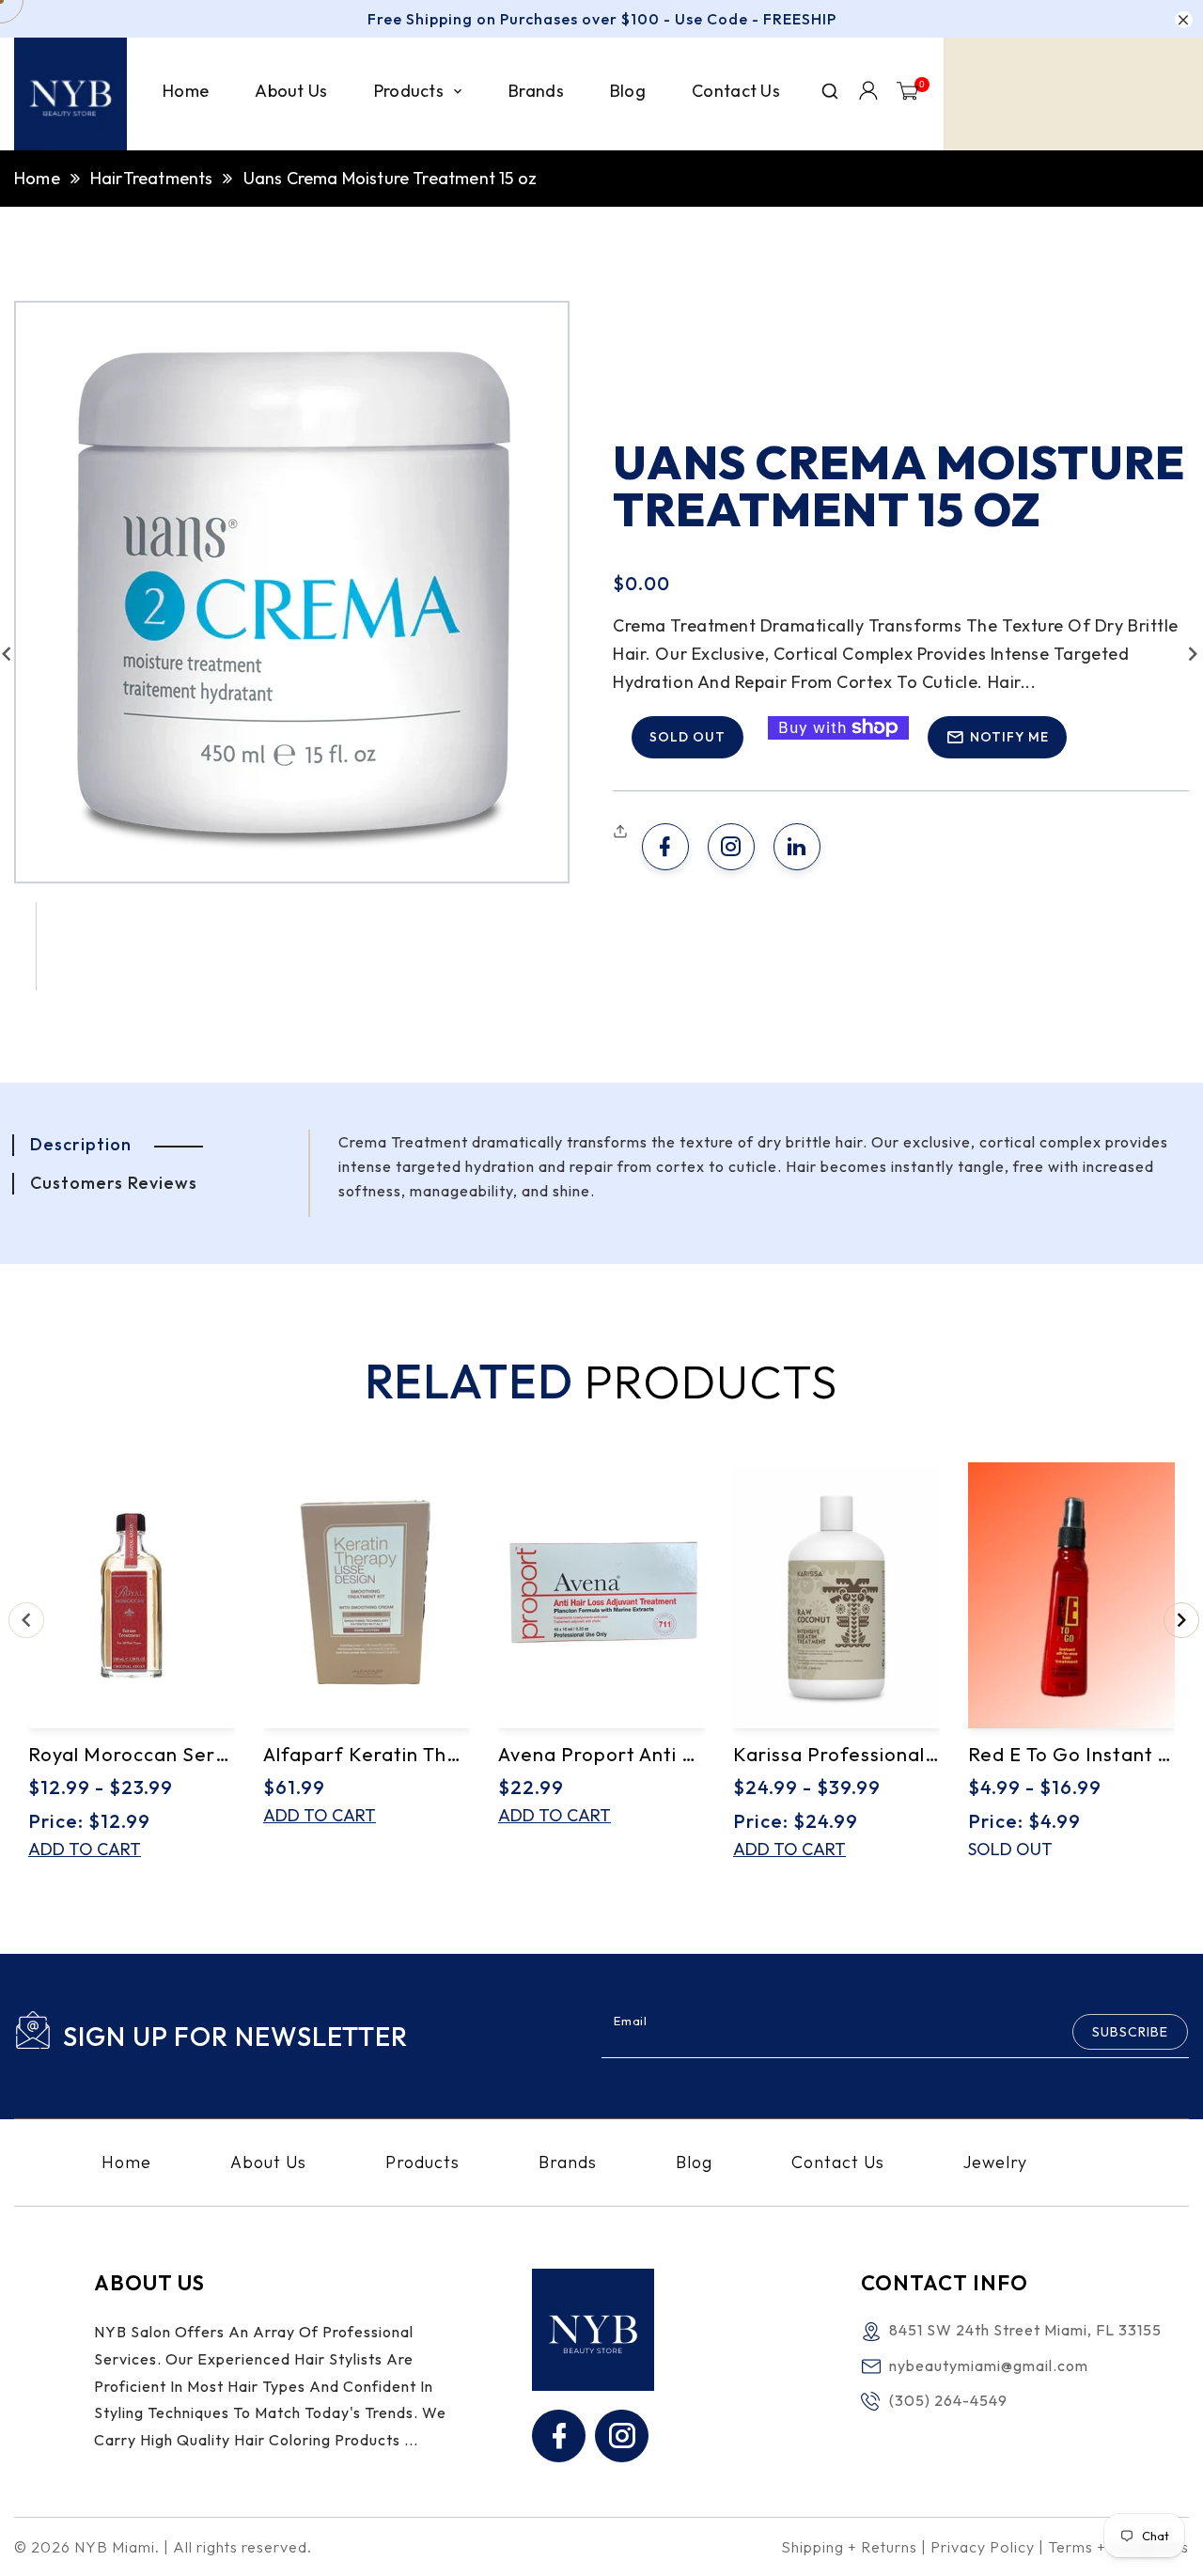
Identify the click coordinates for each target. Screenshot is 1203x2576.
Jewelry (995, 2162)
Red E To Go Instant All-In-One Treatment (1071, 1754)
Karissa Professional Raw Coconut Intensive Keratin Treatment (836, 1754)
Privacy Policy (983, 2547)
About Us (268, 2162)
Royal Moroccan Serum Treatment (132, 1754)
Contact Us (838, 2162)
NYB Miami (115, 2547)
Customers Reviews (114, 1183)
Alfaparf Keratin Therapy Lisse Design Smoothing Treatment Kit (367, 1754)
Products (422, 2162)
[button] (623, 832)
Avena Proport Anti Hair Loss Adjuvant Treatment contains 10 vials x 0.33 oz (601, 1754)
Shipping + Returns (849, 2547)
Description (81, 1144)
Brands (568, 2162)
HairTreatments (152, 178)
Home (37, 178)
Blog (694, 2162)
